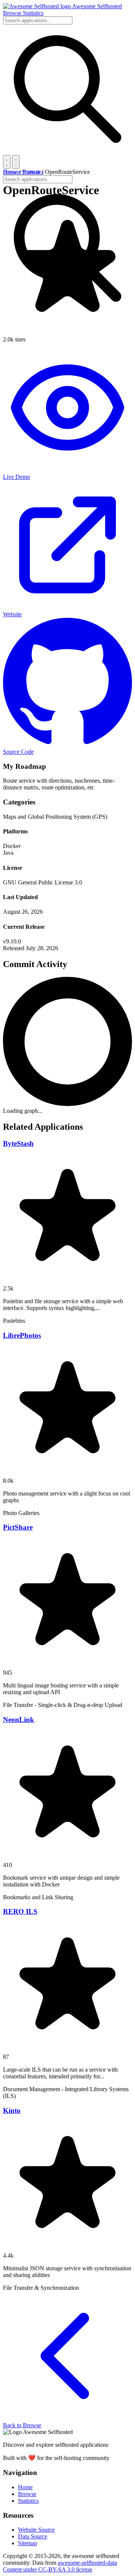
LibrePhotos (22, 1335)
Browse (13, 13)
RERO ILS (20, 1911)
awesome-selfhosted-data (87, 2563)
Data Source (33, 2536)
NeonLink (19, 1720)
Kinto (12, 2110)
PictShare (18, 1527)
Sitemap (28, 2543)
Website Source (36, 2530)
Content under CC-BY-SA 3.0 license (48, 2569)
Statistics (33, 13)
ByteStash (18, 1143)
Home (10, 172)
